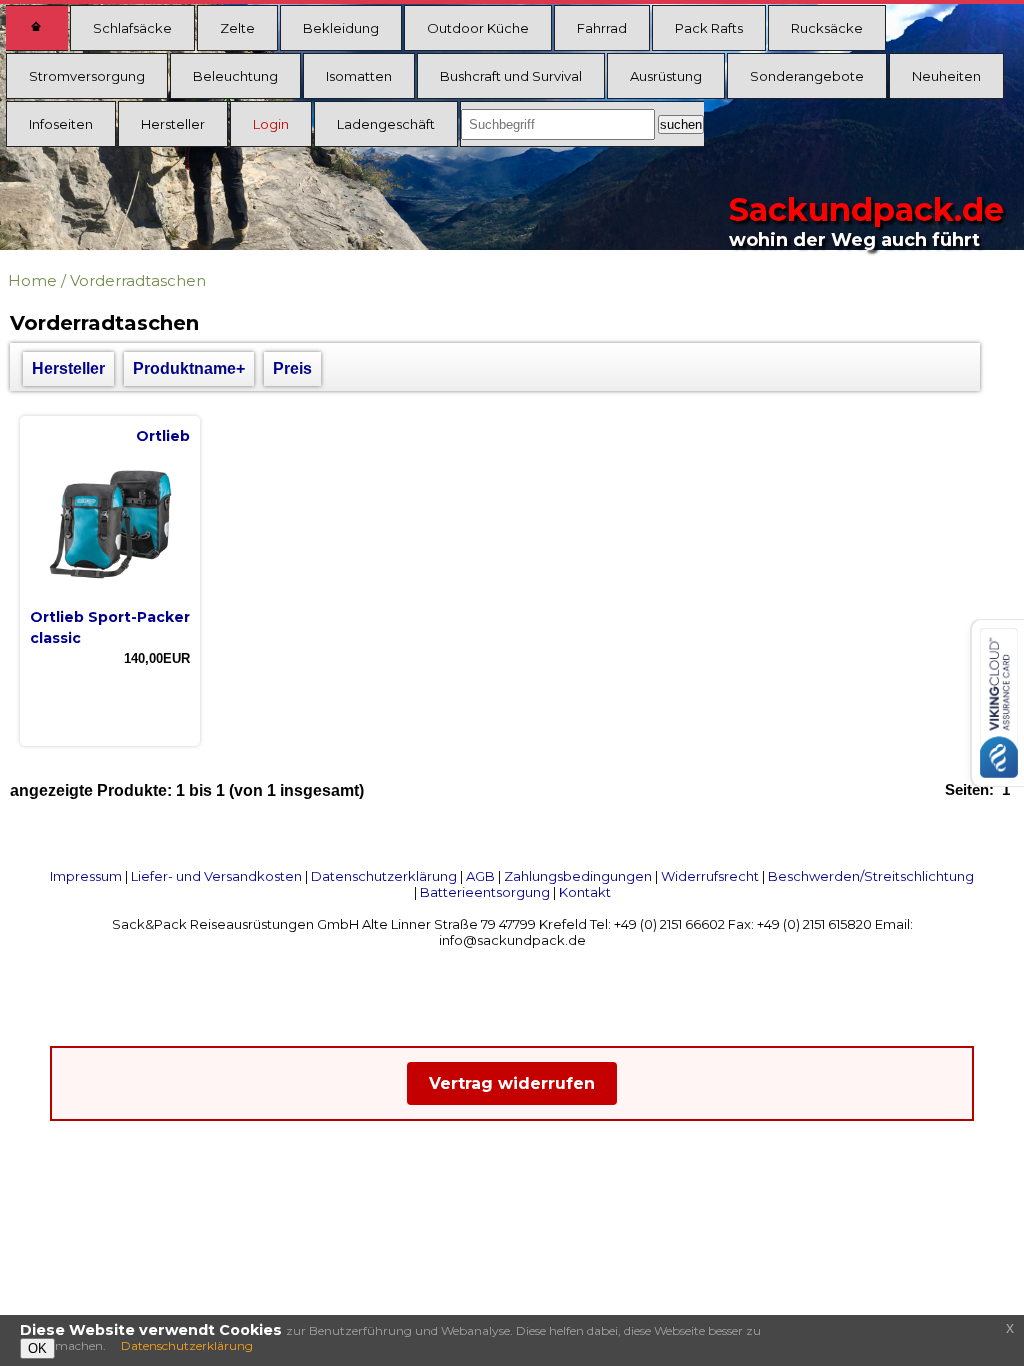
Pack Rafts (709, 28)
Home (32, 280)
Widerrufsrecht (710, 876)
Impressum (86, 876)
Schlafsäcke (132, 28)
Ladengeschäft (386, 124)
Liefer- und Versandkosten (216, 876)
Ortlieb (163, 436)
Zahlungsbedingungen (578, 876)
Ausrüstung (666, 76)
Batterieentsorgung (485, 892)
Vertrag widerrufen (512, 1083)
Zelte (237, 28)
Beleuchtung (235, 76)
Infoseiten (61, 124)
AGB (480, 876)
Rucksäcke (827, 28)
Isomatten (359, 76)
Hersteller (173, 124)
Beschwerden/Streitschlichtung (871, 876)
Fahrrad (602, 28)
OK (37, 1348)
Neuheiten (946, 76)
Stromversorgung (87, 76)
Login (271, 124)
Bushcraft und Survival (511, 76)
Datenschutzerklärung (384, 876)
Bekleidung (341, 28)
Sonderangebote (807, 76)
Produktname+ (189, 368)
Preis (292, 368)
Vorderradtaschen (138, 280)
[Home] (37, 28)
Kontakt (585, 892)
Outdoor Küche (478, 28)
